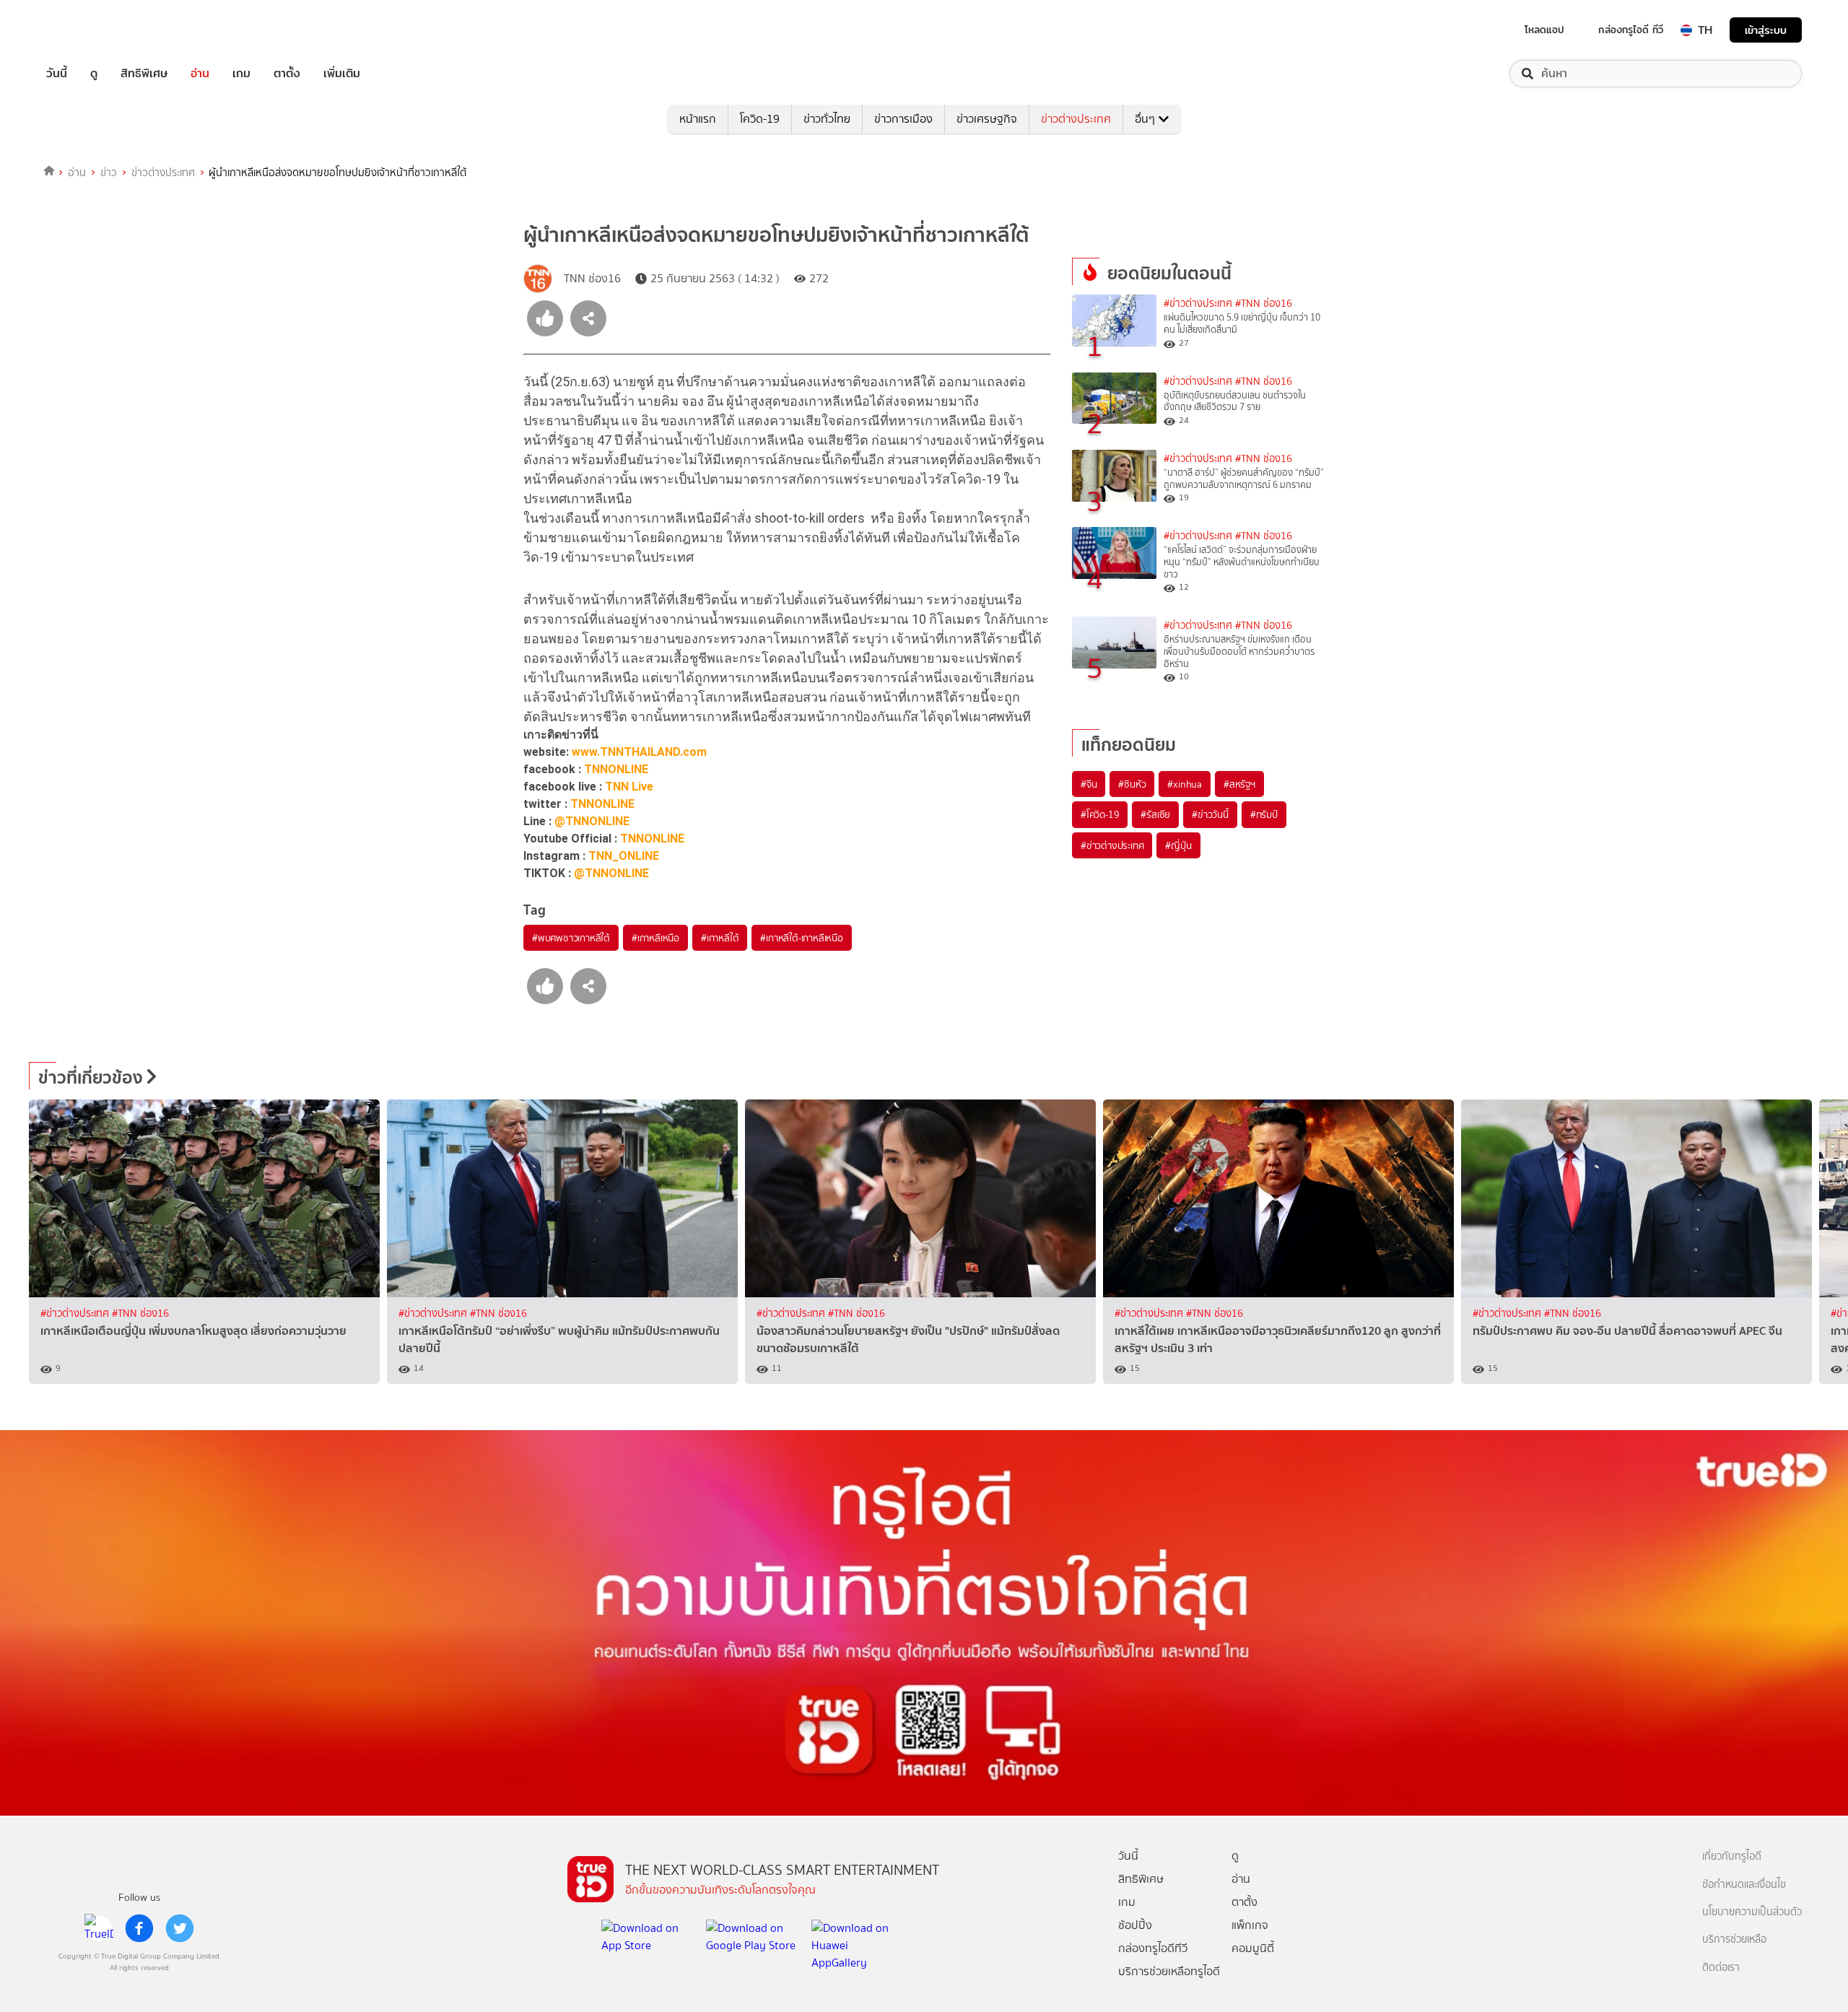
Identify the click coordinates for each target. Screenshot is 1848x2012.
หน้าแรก (698, 119)
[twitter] (180, 1928)
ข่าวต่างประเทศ (1076, 119)
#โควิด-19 (1100, 814)
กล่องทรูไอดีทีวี (1153, 1948)
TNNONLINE (616, 769)
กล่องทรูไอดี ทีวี (1631, 30)
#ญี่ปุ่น (1178, 845)
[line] (99, 1928)
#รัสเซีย (1155, 814)
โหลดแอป (1544, 30)
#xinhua (1185, 784)
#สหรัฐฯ (1239, 784)
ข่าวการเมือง (903, 119)
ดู (94, 74)
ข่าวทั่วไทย (827, 119)
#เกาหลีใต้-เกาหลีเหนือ (801, 938)
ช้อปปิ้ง (1135, 1925)
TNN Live (629, 787)
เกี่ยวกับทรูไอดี (1732, 1856)
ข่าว (109, 173)
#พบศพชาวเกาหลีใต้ (571, 938)
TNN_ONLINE (624, 856)
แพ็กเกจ (1250, 1925)
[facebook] (139, 1928)
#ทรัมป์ (1264, 814)
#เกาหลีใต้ (720, 938)
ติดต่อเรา (1721, 1968)
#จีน (1089, 784)
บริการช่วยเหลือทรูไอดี (1169, 1971)
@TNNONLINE (592, 821)
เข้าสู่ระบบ (1766, 30)
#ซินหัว (1132, 784)
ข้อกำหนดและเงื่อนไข (1744, 1885)
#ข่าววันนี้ (1210, 814)
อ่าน (200, 74)
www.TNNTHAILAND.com (639, 752)
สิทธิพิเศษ (144, 74)
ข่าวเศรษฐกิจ (987, 119)
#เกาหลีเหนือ (655, 938)
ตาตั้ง (287, 74)
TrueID (90, 30)
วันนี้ (57, 74)
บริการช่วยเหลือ (1734, 1939)
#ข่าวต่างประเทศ (1198, 304)
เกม (241, 74)
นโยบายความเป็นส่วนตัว (1752, 1912)
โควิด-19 (760, 119)
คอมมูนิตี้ (1253, 1948)
